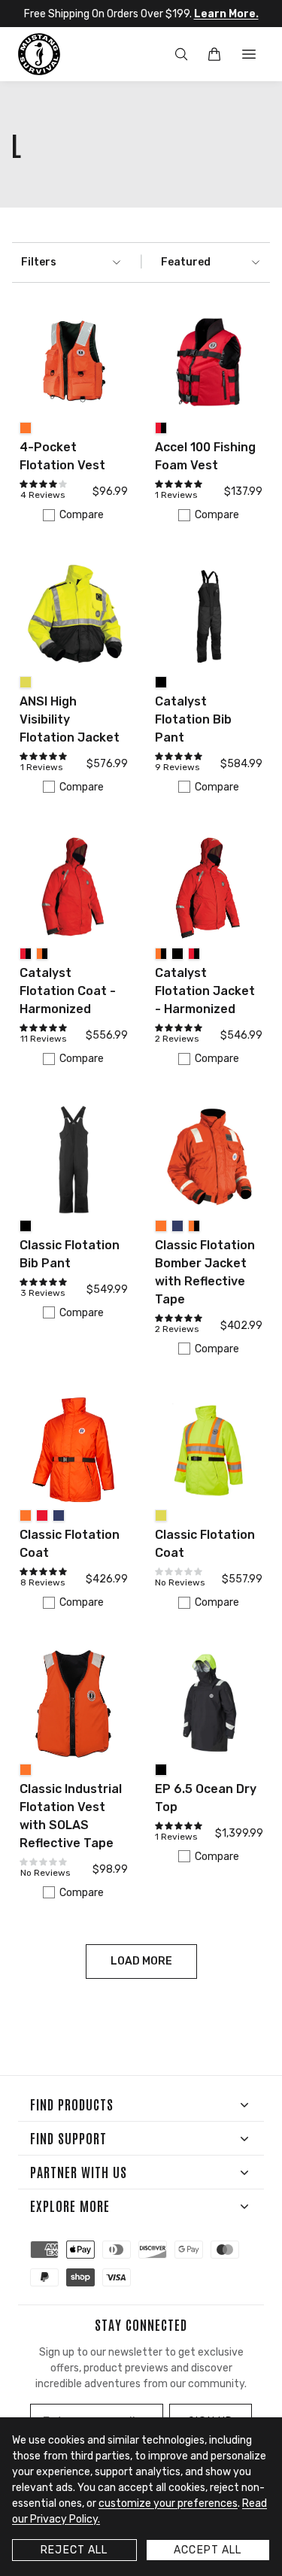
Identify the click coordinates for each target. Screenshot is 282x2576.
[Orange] (26, 428)
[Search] (181, 54)
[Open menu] (249, 54)
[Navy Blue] (177, 1226)
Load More (141, 1961)
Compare (82, 515)
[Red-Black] (161, 428)
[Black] (161, 682)
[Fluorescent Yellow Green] (26, 682)
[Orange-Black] (42, 954)
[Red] (42, 1516)
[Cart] (214, 54)
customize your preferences (168, 2503)
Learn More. (226, 14)
